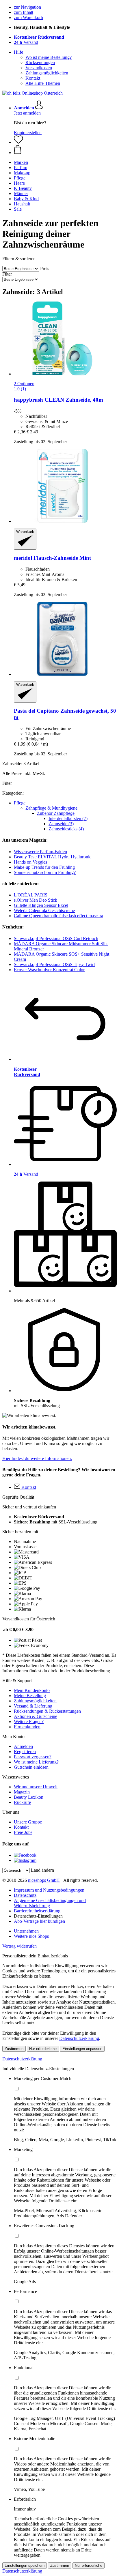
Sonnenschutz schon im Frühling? (45, 872)
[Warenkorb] (65, 150)
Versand (26, 42)
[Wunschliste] (18, 142)
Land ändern (42, 1870)
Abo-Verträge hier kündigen (39, 1921)
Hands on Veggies (30, 862)
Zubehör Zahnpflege (56, 813)
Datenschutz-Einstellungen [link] (38, 1916)
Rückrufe (22, 1802)
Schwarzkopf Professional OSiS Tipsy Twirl (54, 964)
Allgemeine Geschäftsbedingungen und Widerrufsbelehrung (50, 1903)
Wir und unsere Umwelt (36, 1787)
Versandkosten (39, 68)
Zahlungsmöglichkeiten (47, 73)
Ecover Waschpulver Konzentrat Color (49, 970)
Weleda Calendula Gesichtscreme (44, 910)
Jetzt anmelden (27, 113)
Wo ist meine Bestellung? (49, 57)
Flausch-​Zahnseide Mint (52, 558)
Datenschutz (25, 1895)
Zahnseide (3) (61, 824)
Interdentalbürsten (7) (68, 818)
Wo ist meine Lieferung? (36, 1762)
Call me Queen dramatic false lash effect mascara (58, 916)
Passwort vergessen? (33, 1757)
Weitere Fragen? (29, 1722)
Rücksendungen (40, 62)
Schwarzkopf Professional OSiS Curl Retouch (56, 938)
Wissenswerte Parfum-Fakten (40, 852)
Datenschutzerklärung (79, 2038)
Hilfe (18, 52)
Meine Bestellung (30, 1696)
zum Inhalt (24, 12)
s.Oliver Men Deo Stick (36, 900)
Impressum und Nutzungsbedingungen (49, 1890)
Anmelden (23, 1746)
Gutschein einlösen (31, 1767)
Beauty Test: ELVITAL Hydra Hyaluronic (53, 857)
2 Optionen (24, 384)
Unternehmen (26, 1931)
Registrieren (25, 1752)
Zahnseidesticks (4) (66, 829)
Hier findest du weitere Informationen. (37, 1458)
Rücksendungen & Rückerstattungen (47, 1711)
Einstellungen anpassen (82, 2049)
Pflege (20, 803)
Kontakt (33, 78)
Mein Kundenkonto (32, 1690)
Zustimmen (14, 2049)
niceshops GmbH (44, 1880)
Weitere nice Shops (31, 1936)
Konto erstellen (28, 133)
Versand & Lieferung (33, 1706)
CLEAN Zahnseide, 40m (58, 400)
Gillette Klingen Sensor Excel (41, 905)
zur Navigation (27, 7)
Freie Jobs (23, 1832)
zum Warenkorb (28, 17)
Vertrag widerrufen (19, 1946)
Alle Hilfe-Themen (43, 83)
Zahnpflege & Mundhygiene (51, 808)
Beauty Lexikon (29, 1797)
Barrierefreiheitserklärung (37, 1911)
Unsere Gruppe (28, 1822)
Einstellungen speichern (25, 2565)
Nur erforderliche (43, 2049)
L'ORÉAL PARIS (31, 895)
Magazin (22, 1792)
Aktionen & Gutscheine (36, 1716)
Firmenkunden (27, 1727)
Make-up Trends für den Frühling (44, 867)
